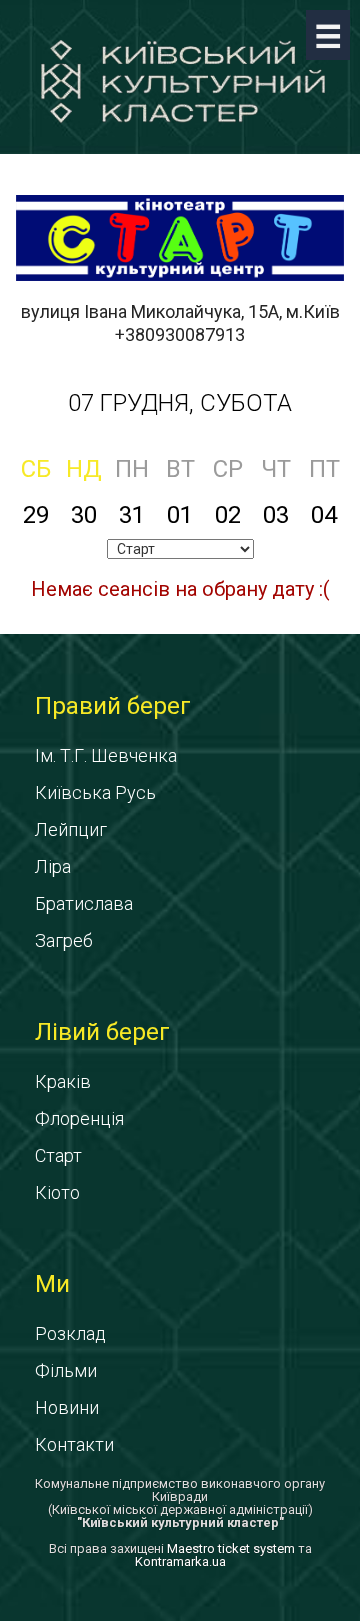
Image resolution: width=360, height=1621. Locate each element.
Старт (58, 1155)
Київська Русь (95, 792)
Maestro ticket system (231, 1548)
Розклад (70, 1333)
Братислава (84, 903)
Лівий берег (102, 1032)
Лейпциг (71, 829)
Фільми (66, 1370)
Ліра (53, 866)
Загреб (64, 940)
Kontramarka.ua (180, 1561)
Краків (63, 1081)
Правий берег (113, 706)
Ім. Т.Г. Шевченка (106, 755)
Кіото (57, 1192)
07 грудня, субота (180, 403)
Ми (52, 1284)
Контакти (74, 1444)
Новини (67, 1407)
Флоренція (79, 1118)
